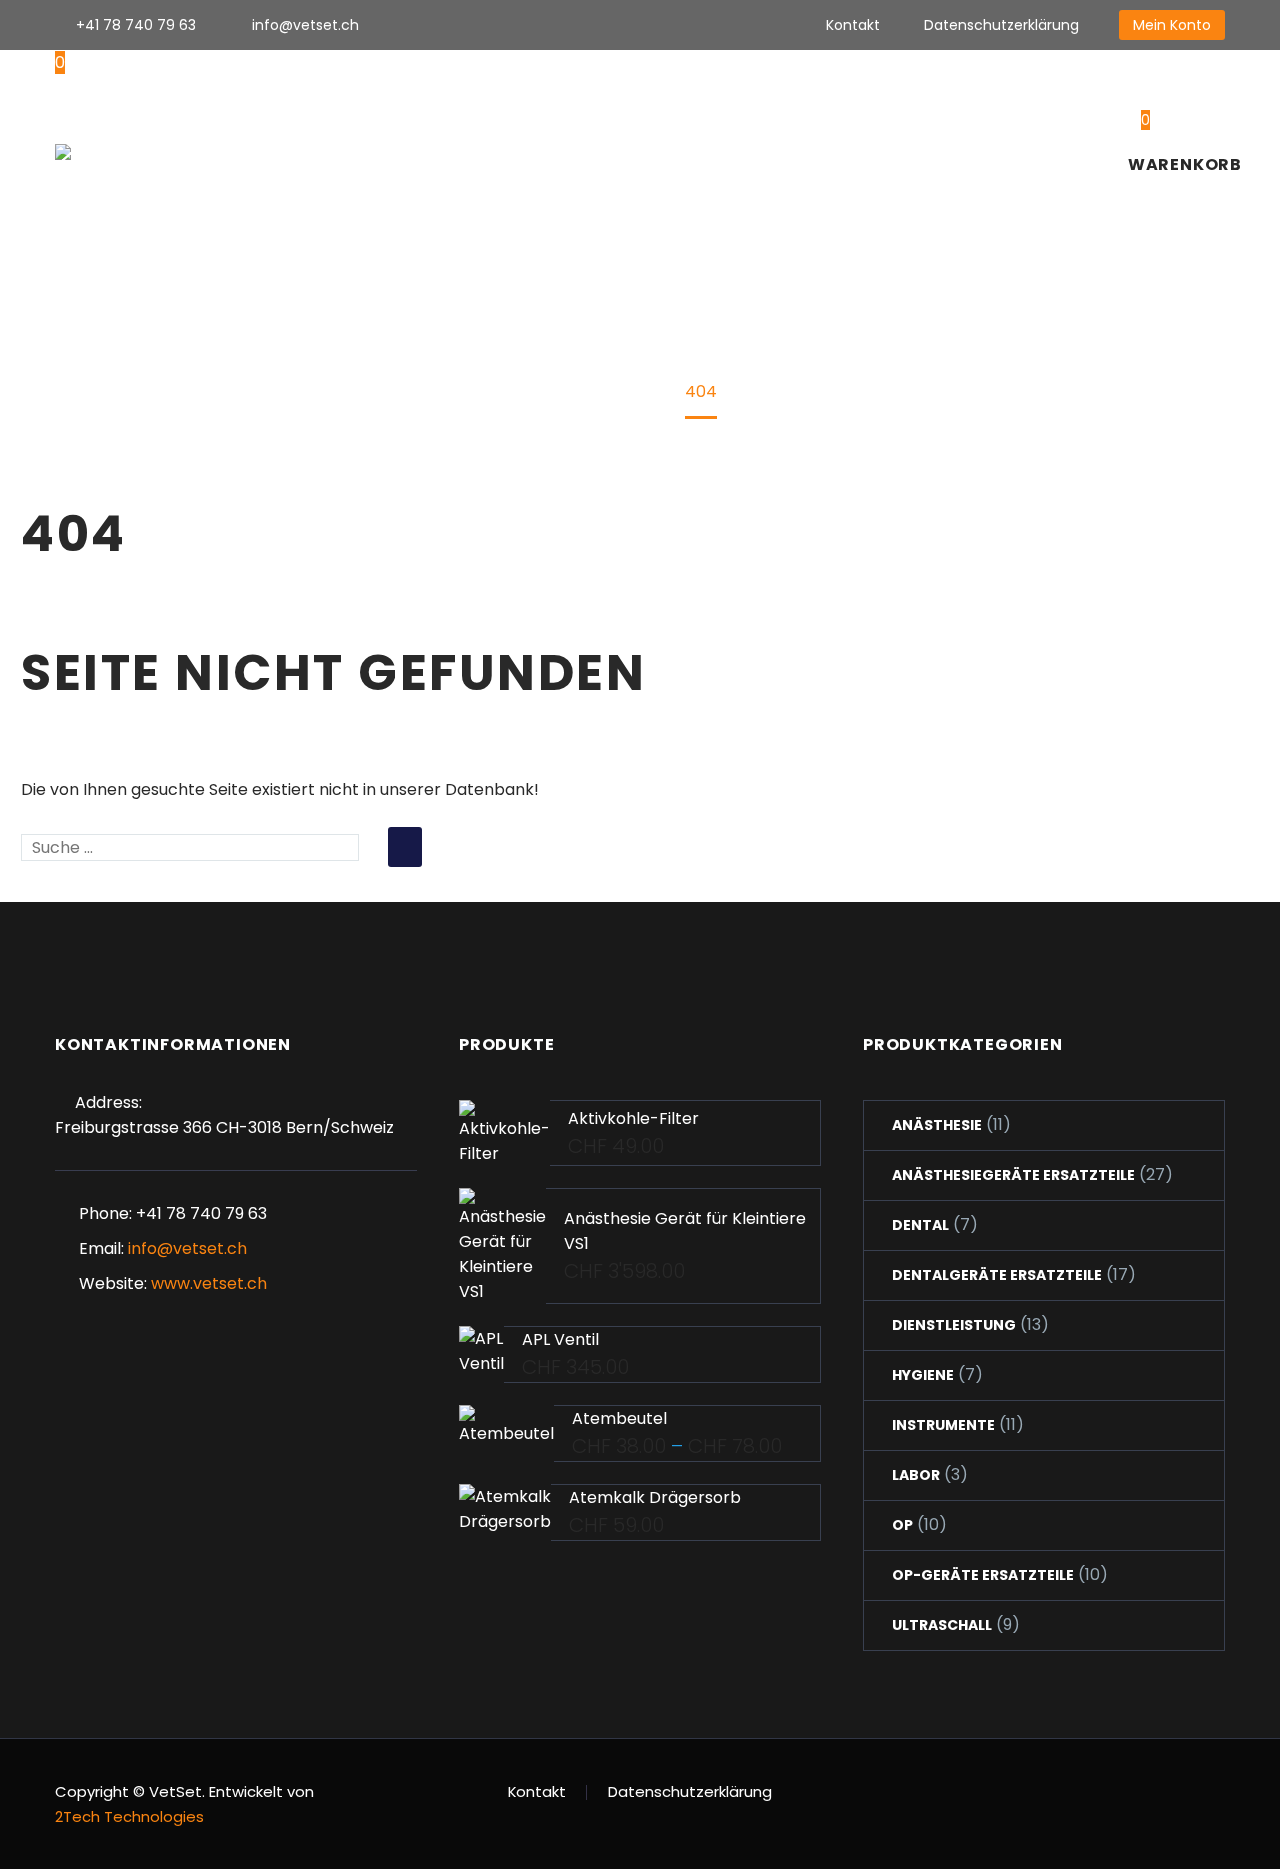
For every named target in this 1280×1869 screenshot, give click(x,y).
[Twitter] (469, 25)
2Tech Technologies (129, 1816)
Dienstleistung (954, 1325)
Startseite (313, 152)
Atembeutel (619, 1418)
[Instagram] (499, 25)
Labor (916, 1475)
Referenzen (913, 152)
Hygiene (923, 1375)
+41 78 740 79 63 (136, 25)
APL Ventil (560, 1339)
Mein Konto (1172, 25)
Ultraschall (942, 1625)
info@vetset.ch (305, 25)
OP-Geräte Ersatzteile (983, 1575)
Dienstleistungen (761, 152)
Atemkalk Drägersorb (655, 1497)
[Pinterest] (529, 25)
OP (902, 1525)
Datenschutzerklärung (1001, 25)
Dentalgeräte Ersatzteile (997, 1275)
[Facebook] (439, 25)
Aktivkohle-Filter (633, 1118)
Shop (519, 152)
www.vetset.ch (209, 1283)
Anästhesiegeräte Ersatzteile (1013, 1175)
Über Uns (428, 152)
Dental (920, 1225)
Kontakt (853, 25)
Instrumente (943, 1425)
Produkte (614, 152)
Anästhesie (937, 1125)
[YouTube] (559, 25)
